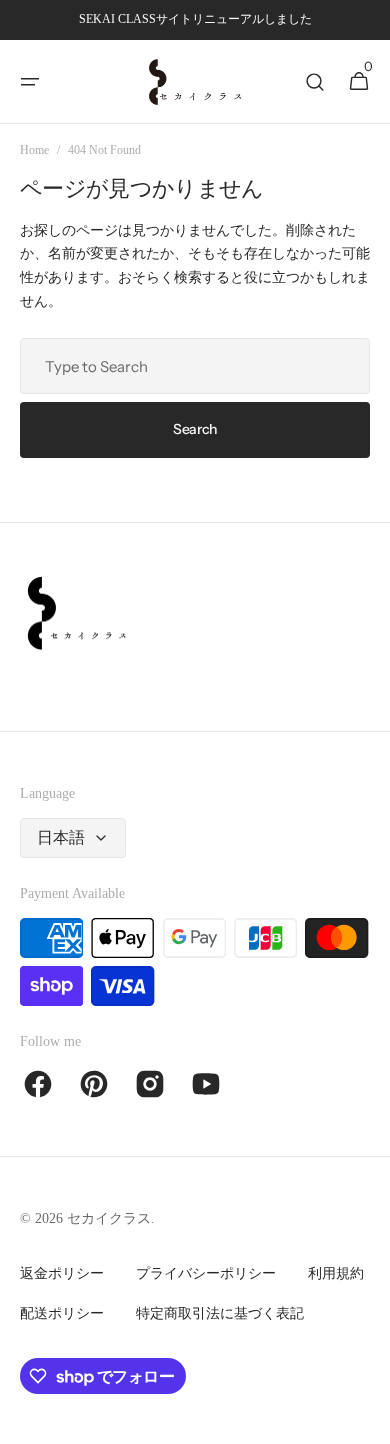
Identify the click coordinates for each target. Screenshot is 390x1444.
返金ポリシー (62, 1273)
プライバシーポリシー (206, 1273)
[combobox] (195, 366)
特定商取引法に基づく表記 (220, 1313)
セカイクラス (109, 1218)
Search (195, 429)
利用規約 (336, 1273)
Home (34, 150)
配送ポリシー (62, 1313)
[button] (30, 82)
